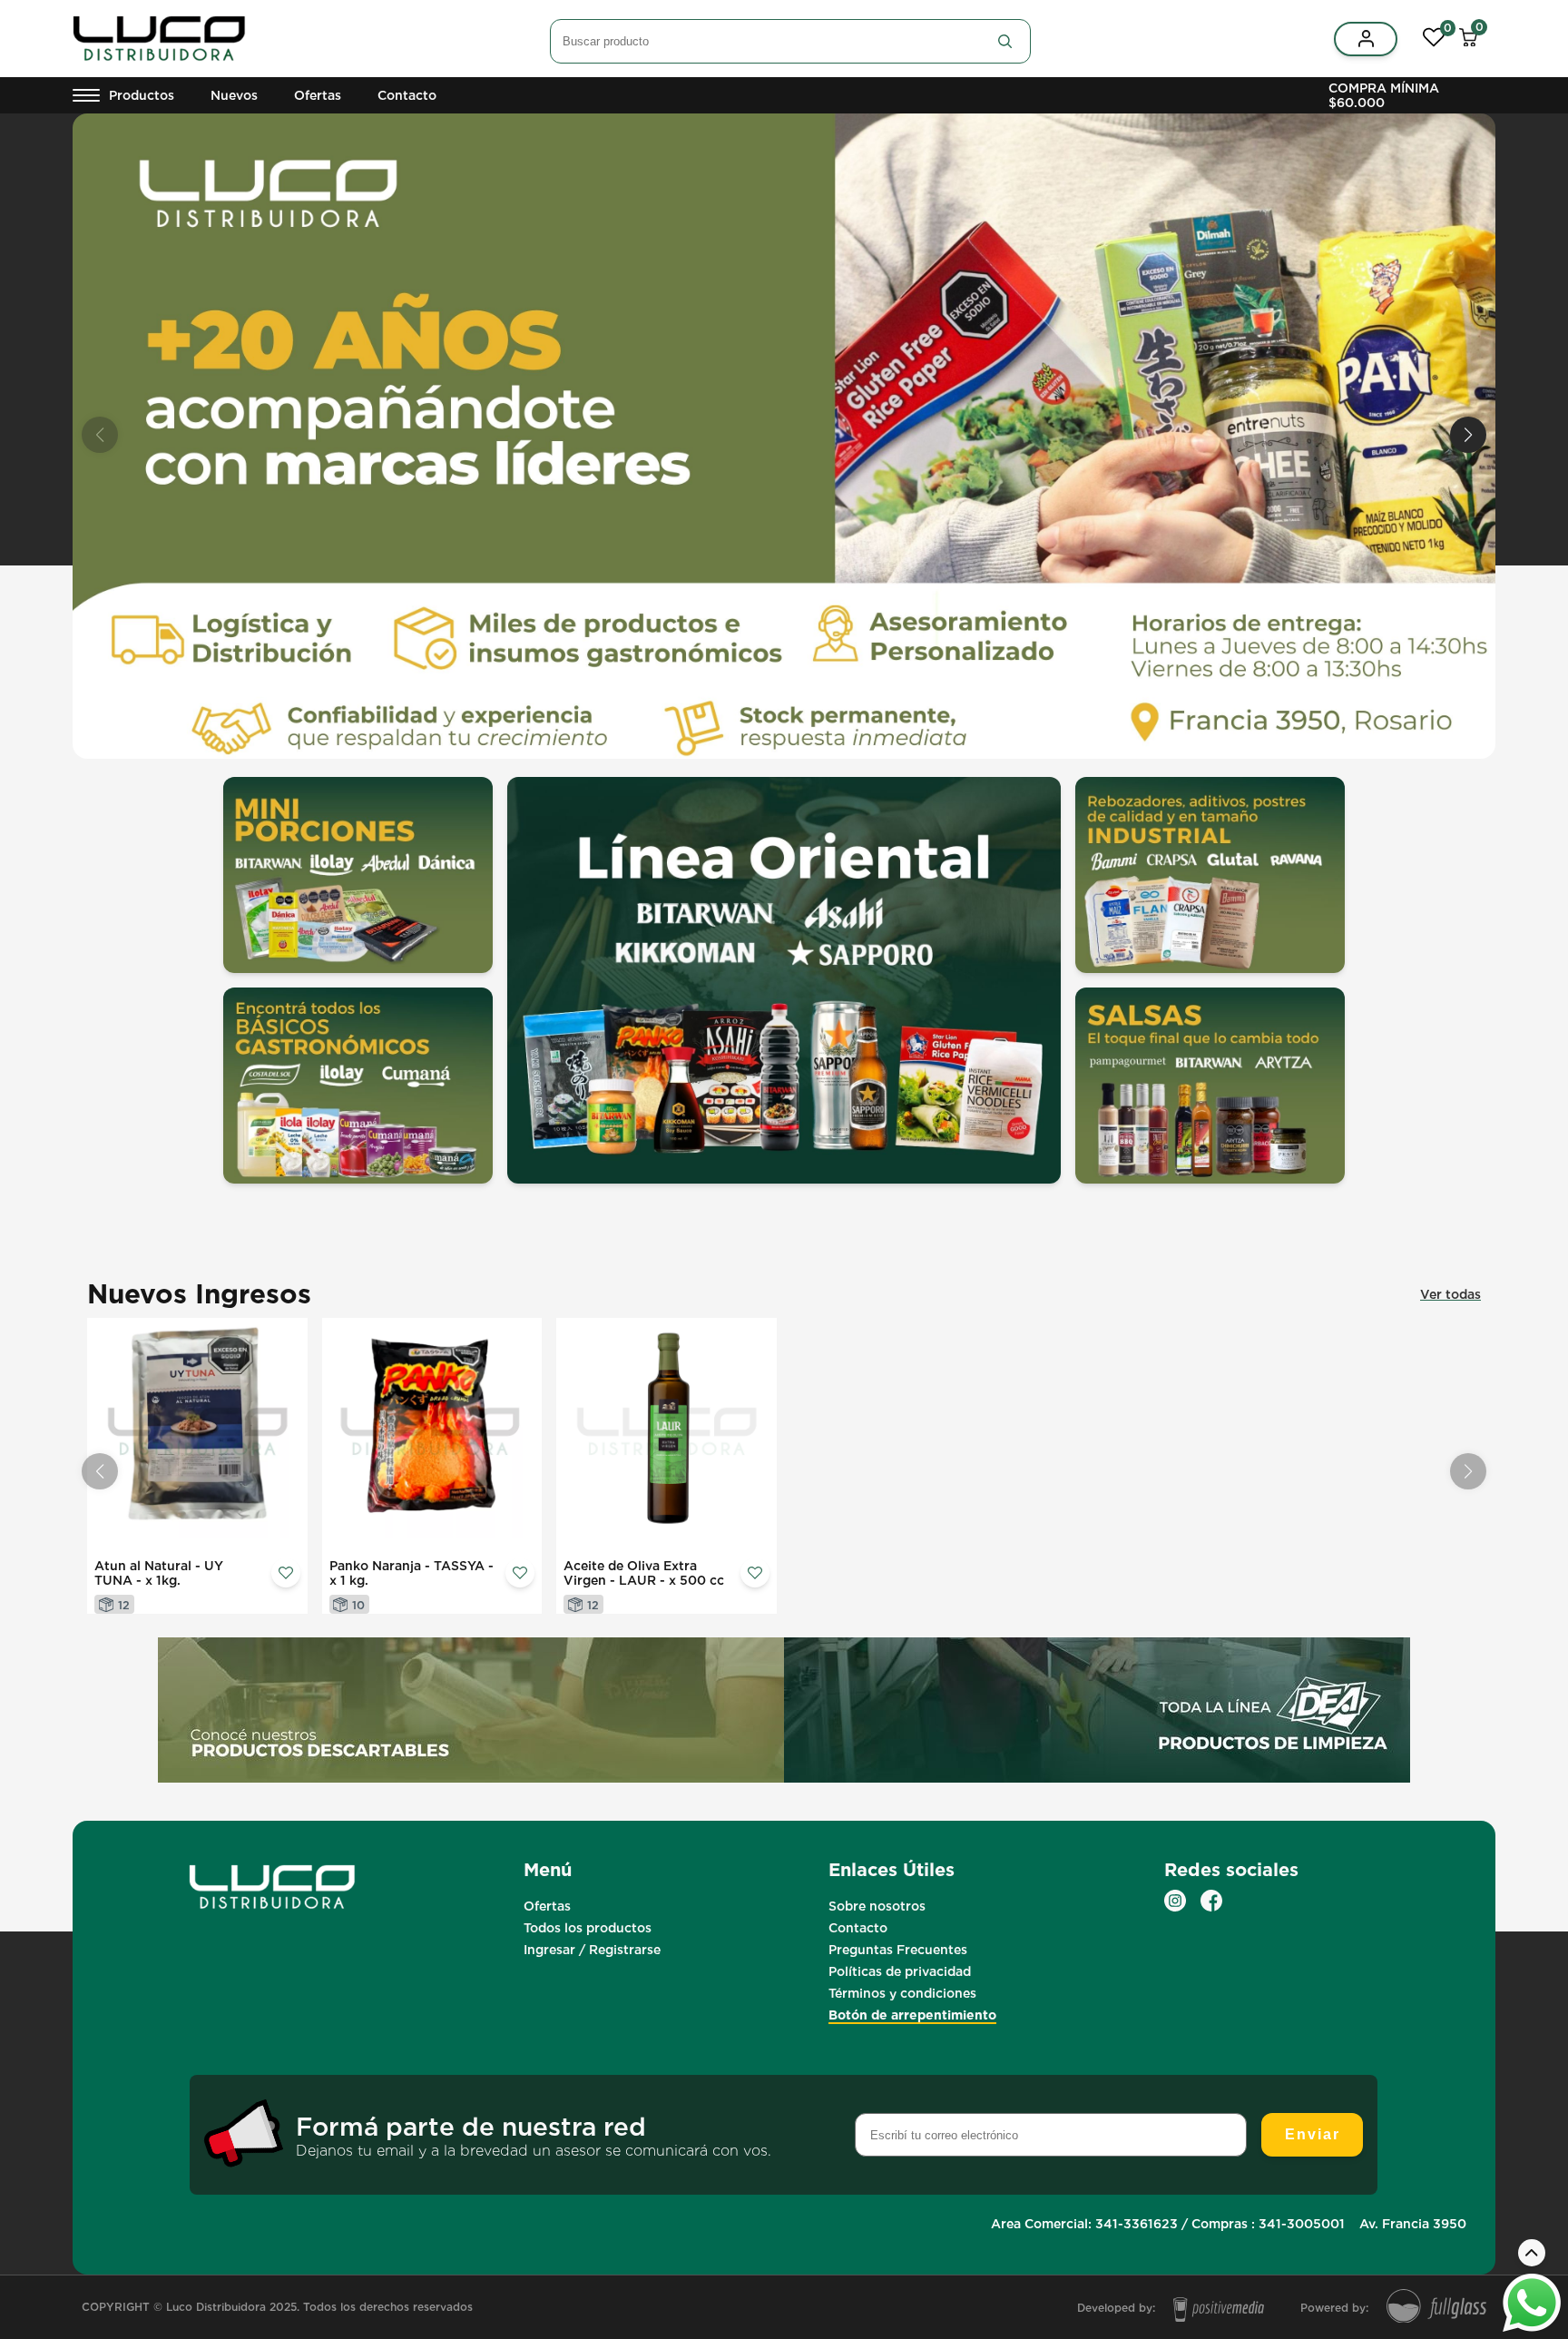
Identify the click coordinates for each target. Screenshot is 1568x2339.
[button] (1468, 435)
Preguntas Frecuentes (898, 1950)
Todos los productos (588, 1928)
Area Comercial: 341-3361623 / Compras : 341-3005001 (1168, 2224)
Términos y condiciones (902, 1993)
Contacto (407, 95)
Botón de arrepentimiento (912, 2015)
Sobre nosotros (877, 1906)
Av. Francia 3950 (1413, 2224)
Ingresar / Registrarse (592, 1950)
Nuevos (234, 95)
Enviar (1313, 2134)
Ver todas (1450, 1294)
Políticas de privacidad (900, 1971)
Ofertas (318, 95)
